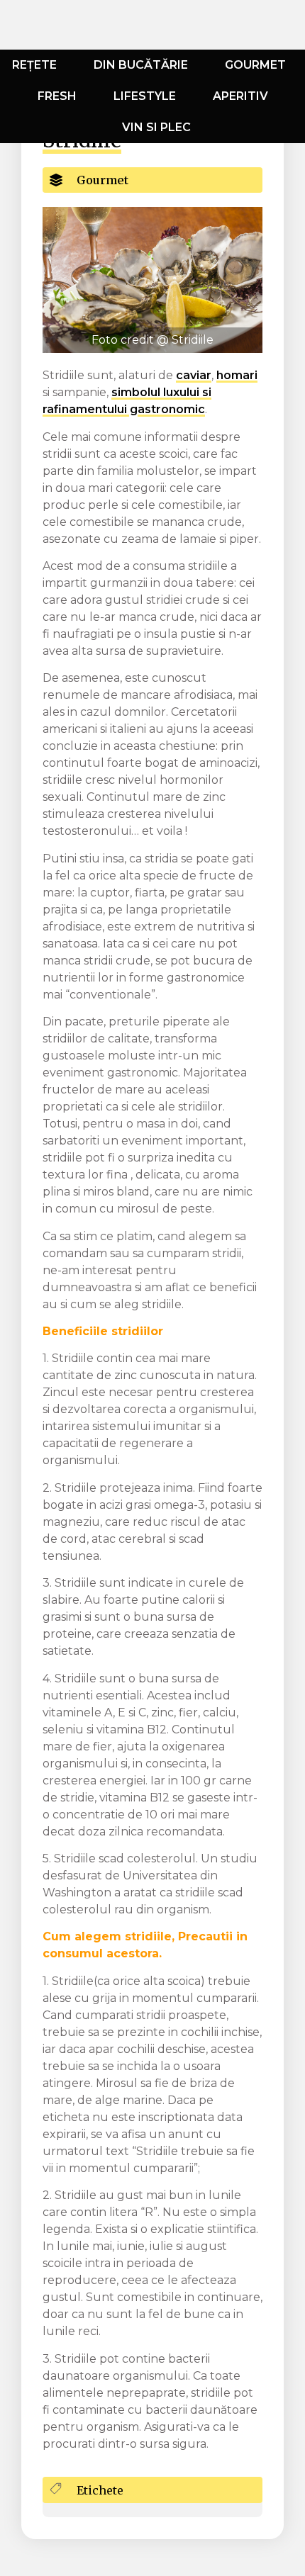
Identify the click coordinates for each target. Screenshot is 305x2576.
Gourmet (255, 65)
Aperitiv (240, 96)
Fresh (57, 96)
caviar (194, 375)
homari (237, 375)
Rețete (34, 65)
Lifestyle (145, 96)
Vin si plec (156, 127)
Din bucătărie (141, 65)
